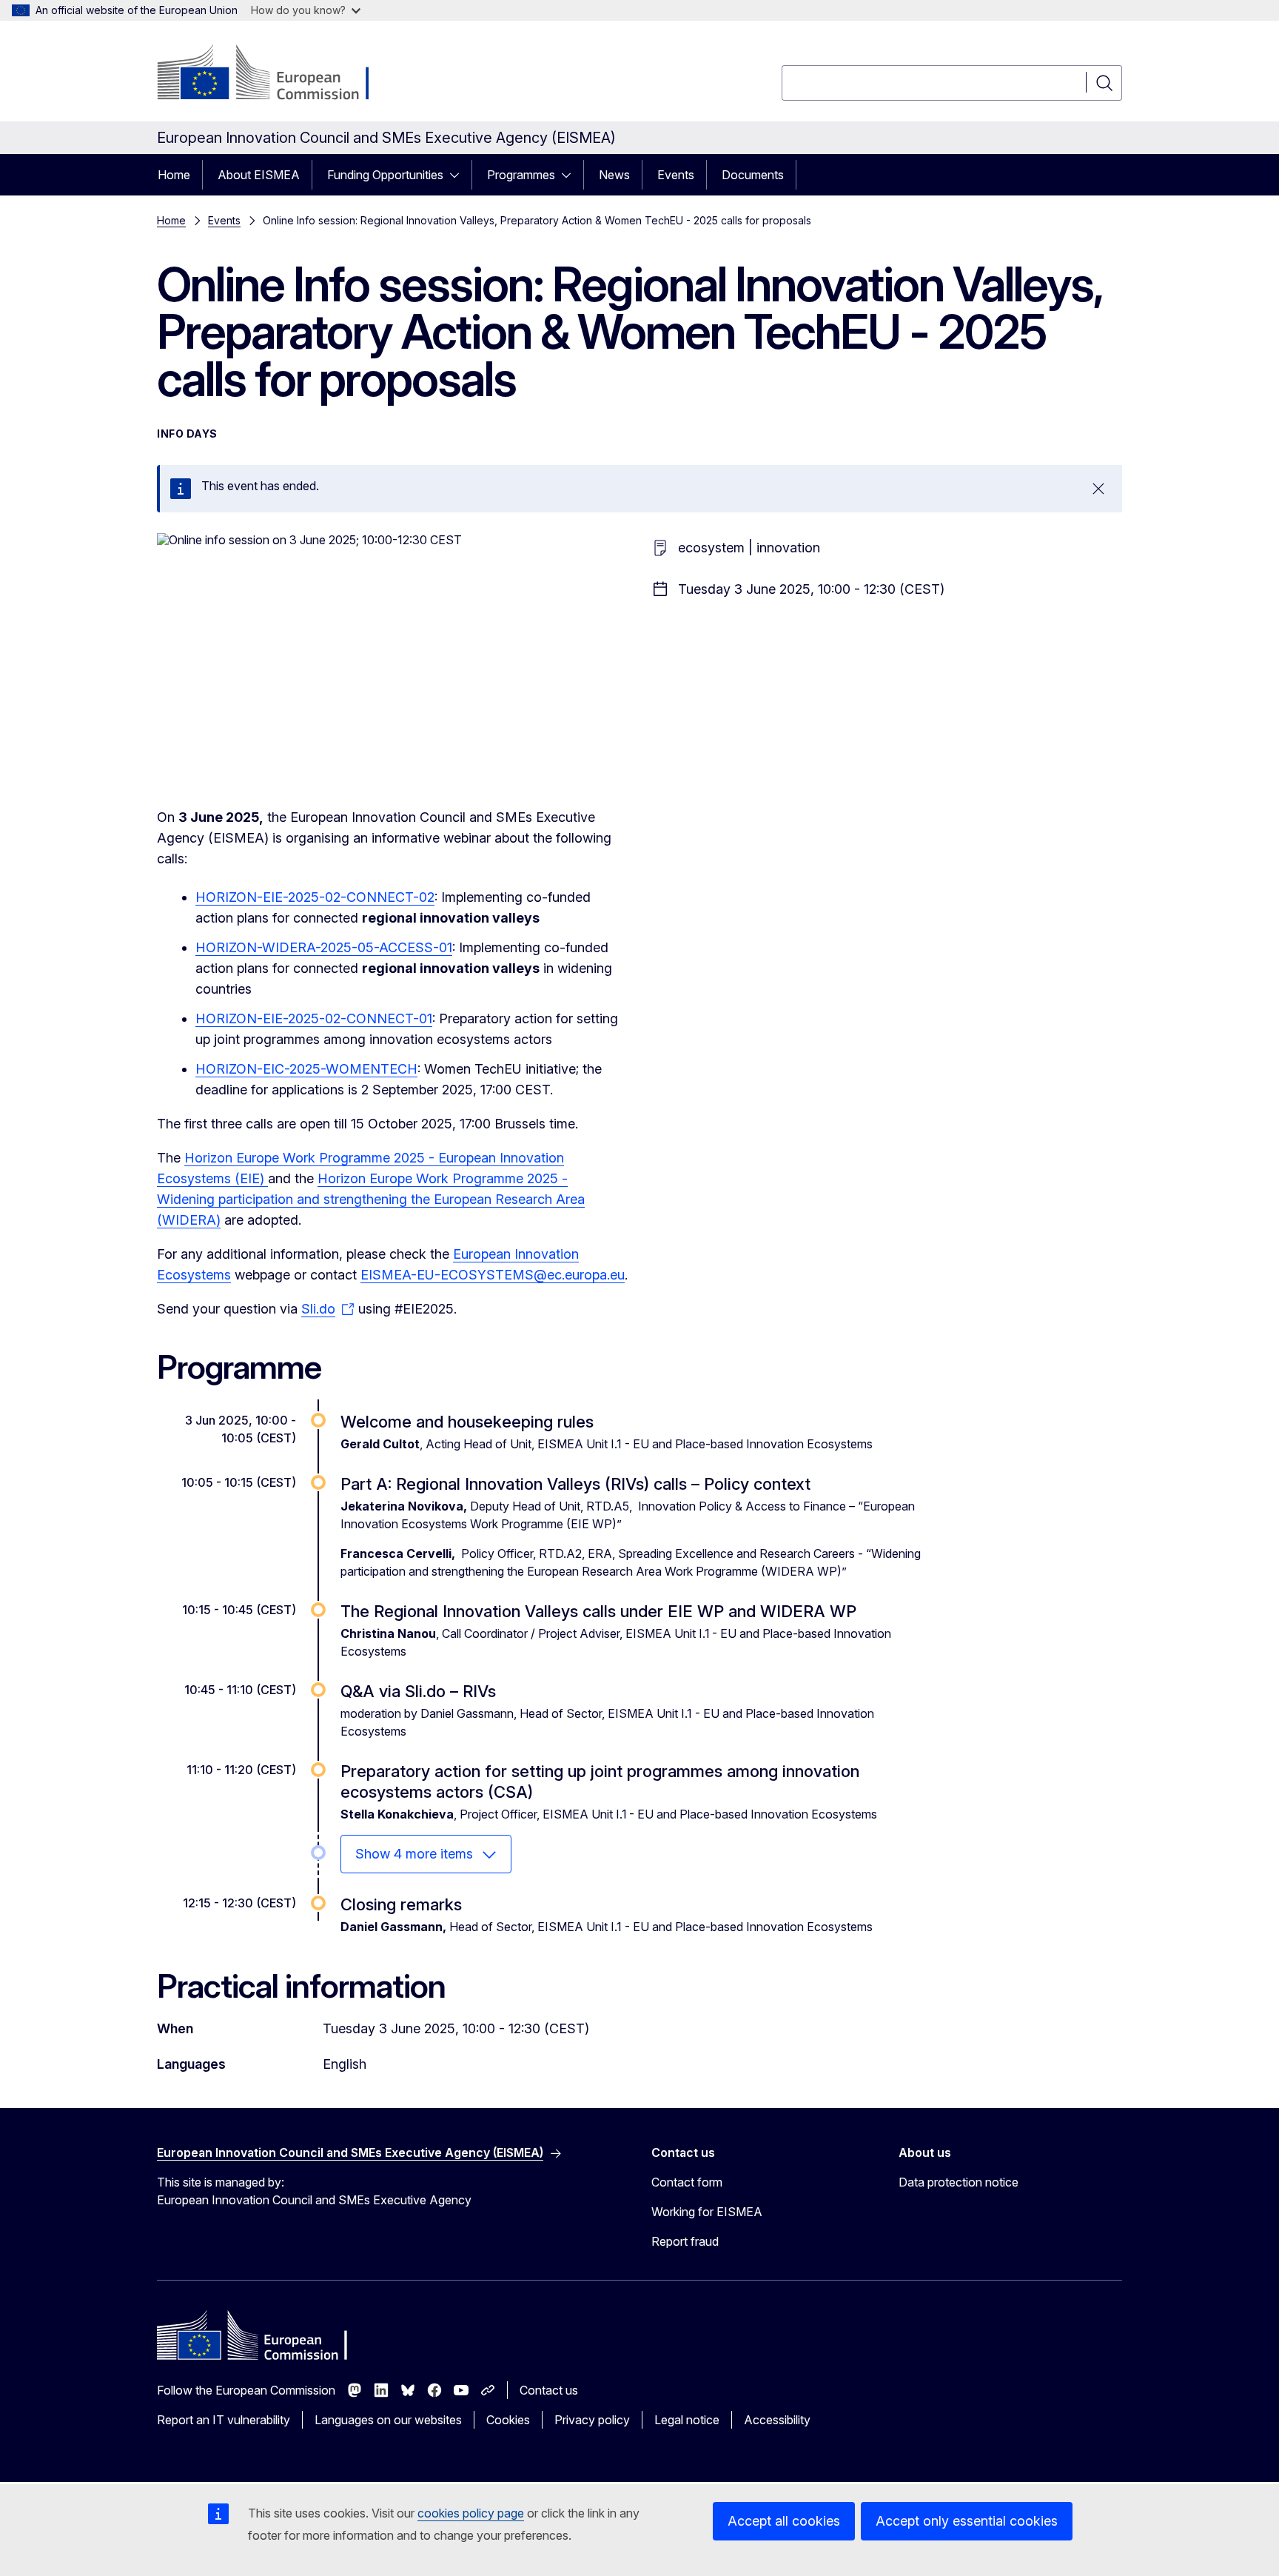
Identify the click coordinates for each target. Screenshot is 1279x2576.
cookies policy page (471, 2513)
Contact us (549, 2390)
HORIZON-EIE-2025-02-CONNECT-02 (315, 897)
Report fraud (685, 2241)
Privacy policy (592, 2420)
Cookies (508, 2420)
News (614, 175)
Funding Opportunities (385, 175)
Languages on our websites (388, 2420)
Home (174, 175)
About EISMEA (259, 175)
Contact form (687, 2182)
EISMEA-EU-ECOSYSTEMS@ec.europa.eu (493, 1275)
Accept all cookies (784, 2521)
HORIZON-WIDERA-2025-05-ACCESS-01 (324, 947)
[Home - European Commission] (276, 74)
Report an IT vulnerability (224, 2420)
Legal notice (687, 2420)
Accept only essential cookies (967, 2521)
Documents (753, 175)
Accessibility (777, 2420)
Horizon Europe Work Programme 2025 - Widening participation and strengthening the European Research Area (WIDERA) (371, 1199)
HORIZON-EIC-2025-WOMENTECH (306, 1069)
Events (676, 175)
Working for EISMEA (707, 2212)
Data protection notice (959, 2182)
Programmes (521, 175)
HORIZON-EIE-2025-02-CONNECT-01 (314, 1018)
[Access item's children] (459, 175)
